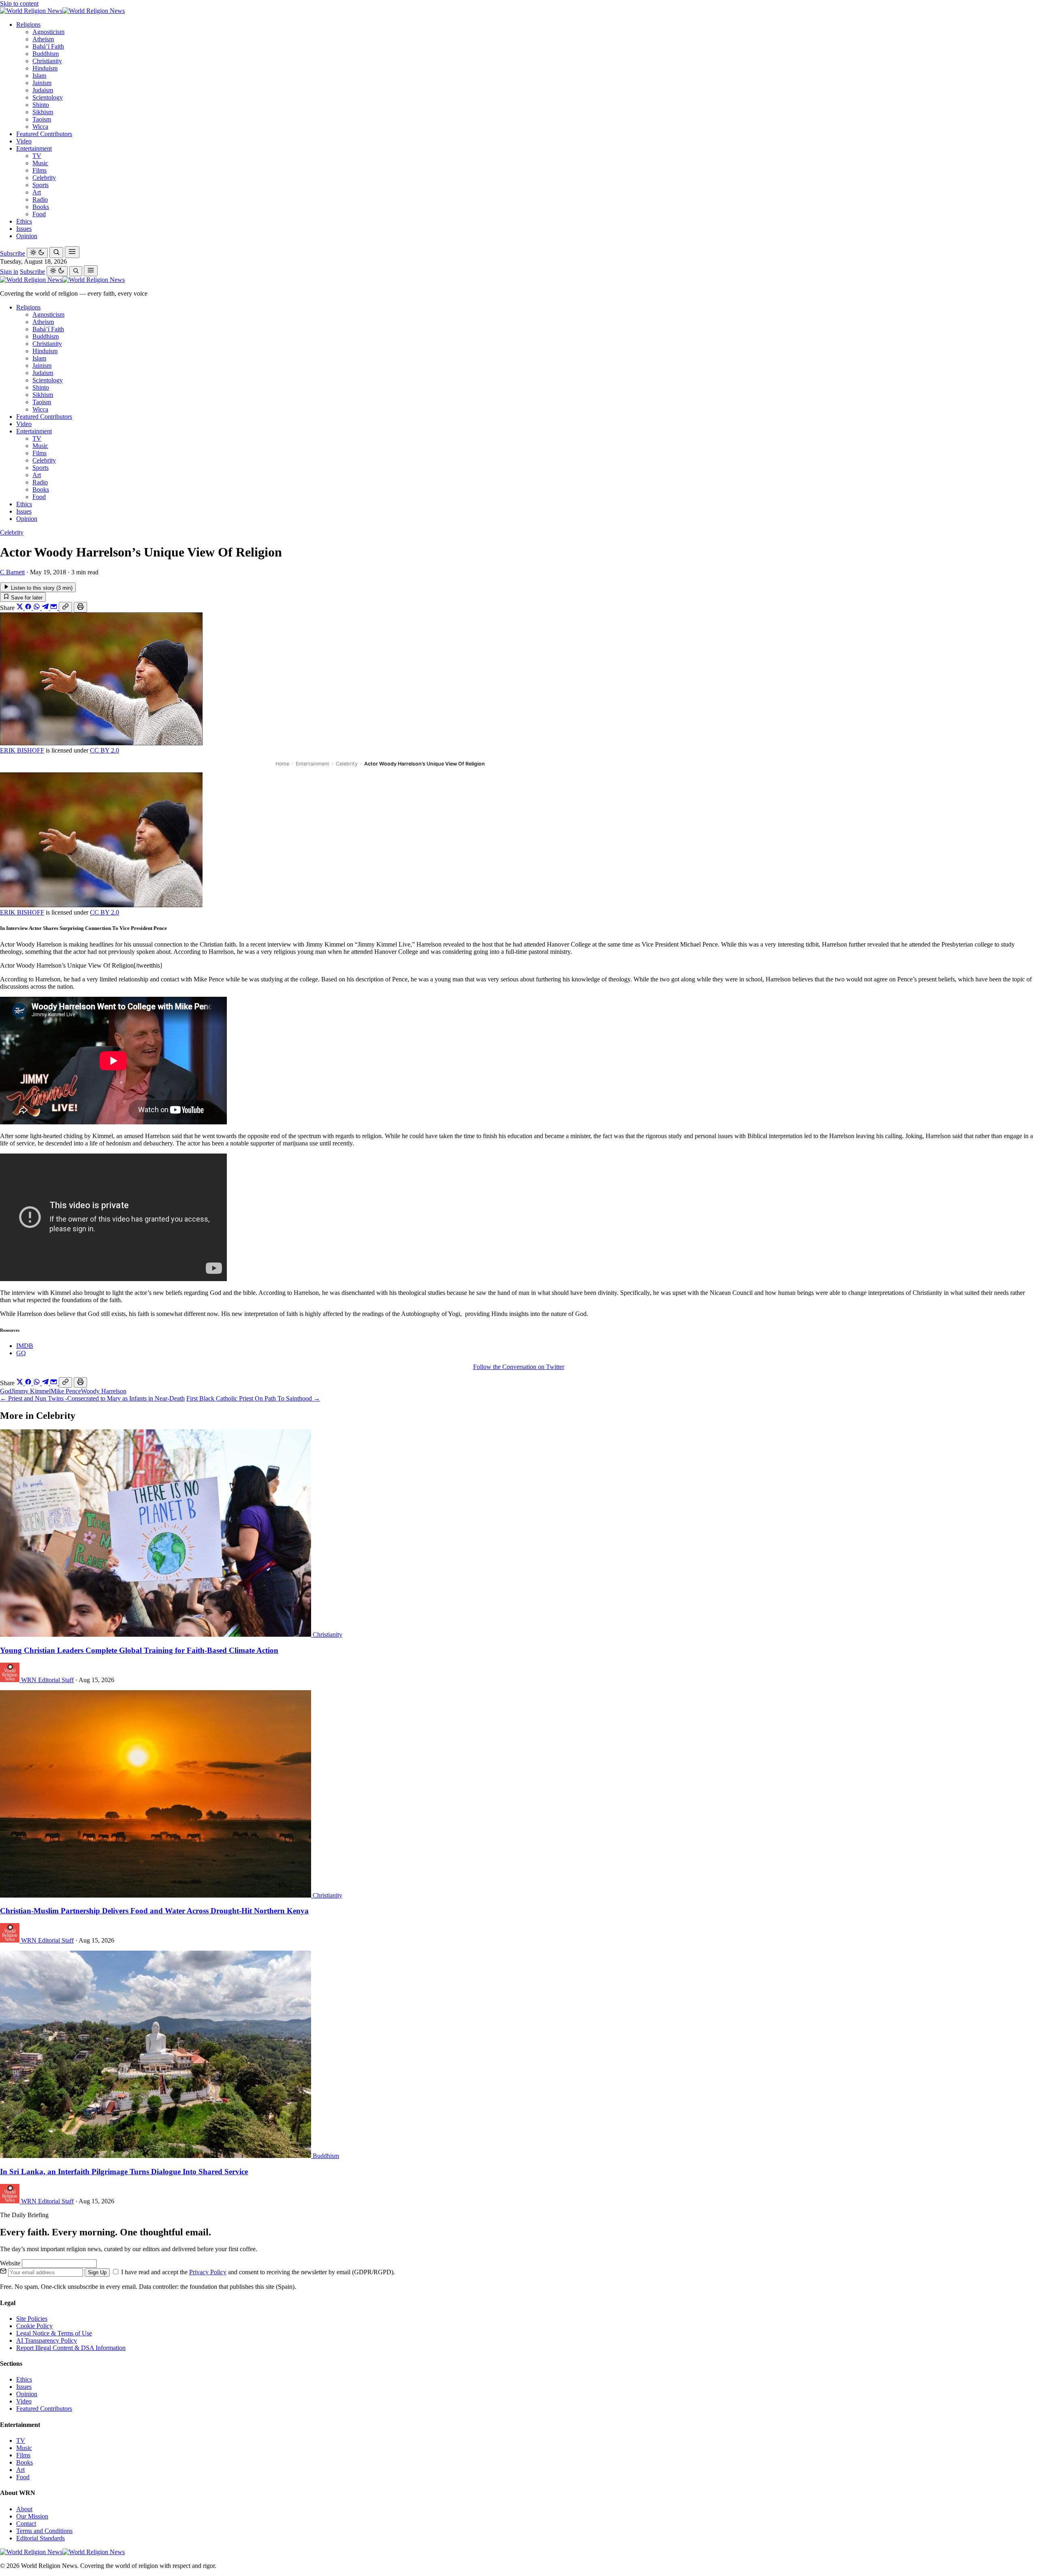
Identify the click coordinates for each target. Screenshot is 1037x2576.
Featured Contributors (44, 134)
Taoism (42, 119)
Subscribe (13, 253)
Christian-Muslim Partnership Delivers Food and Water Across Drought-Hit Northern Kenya (154, 1911)
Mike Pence (66, 1391)
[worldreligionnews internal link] (62, 11)
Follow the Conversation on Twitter (519, 1367)
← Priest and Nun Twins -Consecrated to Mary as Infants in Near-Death (92, 1398)
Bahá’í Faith (48, 46)
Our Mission (32, 2516)
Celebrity (44, 178)
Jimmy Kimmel (31, 1391)
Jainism (42, 83)
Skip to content (19, 3)
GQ (21, 1353)
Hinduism (45, 68)
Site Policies (32, 2319)
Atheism (43, 39)
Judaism (43, 90)
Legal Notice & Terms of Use (54, 2333)
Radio (40, 199)
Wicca (40, 127)
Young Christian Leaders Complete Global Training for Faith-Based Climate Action (139, 1650)
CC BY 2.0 (105, 750)
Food (39, 214)
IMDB (25, 1346)
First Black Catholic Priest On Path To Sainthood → (253, 1398)
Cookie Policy (34, 2326)
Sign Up (97, 2272)
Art (37, 192)
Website (11, 2263)
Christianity (47, 61)
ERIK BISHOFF (22, 750)
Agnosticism (48, 32)
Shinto (41, 105)
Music (40, 163)
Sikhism (43, 112)
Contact (26, 2524)
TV (37, 156)
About (24, 2509)
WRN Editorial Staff (47, 1680)
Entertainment (34, 148)
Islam (39, 76)
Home (282, 764)
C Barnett (12, 572)
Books (41, 207)
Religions (28, 25)
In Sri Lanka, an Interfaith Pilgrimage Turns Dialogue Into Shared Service (124, 2172)
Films (39, 170)
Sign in (9, 272)
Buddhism (46, 54)
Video (24, 141)
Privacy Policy (208, 2272)
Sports (41, 185)
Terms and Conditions (44, 2531)
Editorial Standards (41, 2538)
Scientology (48, 97)
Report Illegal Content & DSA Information (71, 2348)
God (6, 1391)
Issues (24, 229)
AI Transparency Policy (47, 2340)
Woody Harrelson (104, 1391)
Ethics (24, 221)
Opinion (27, 236)
